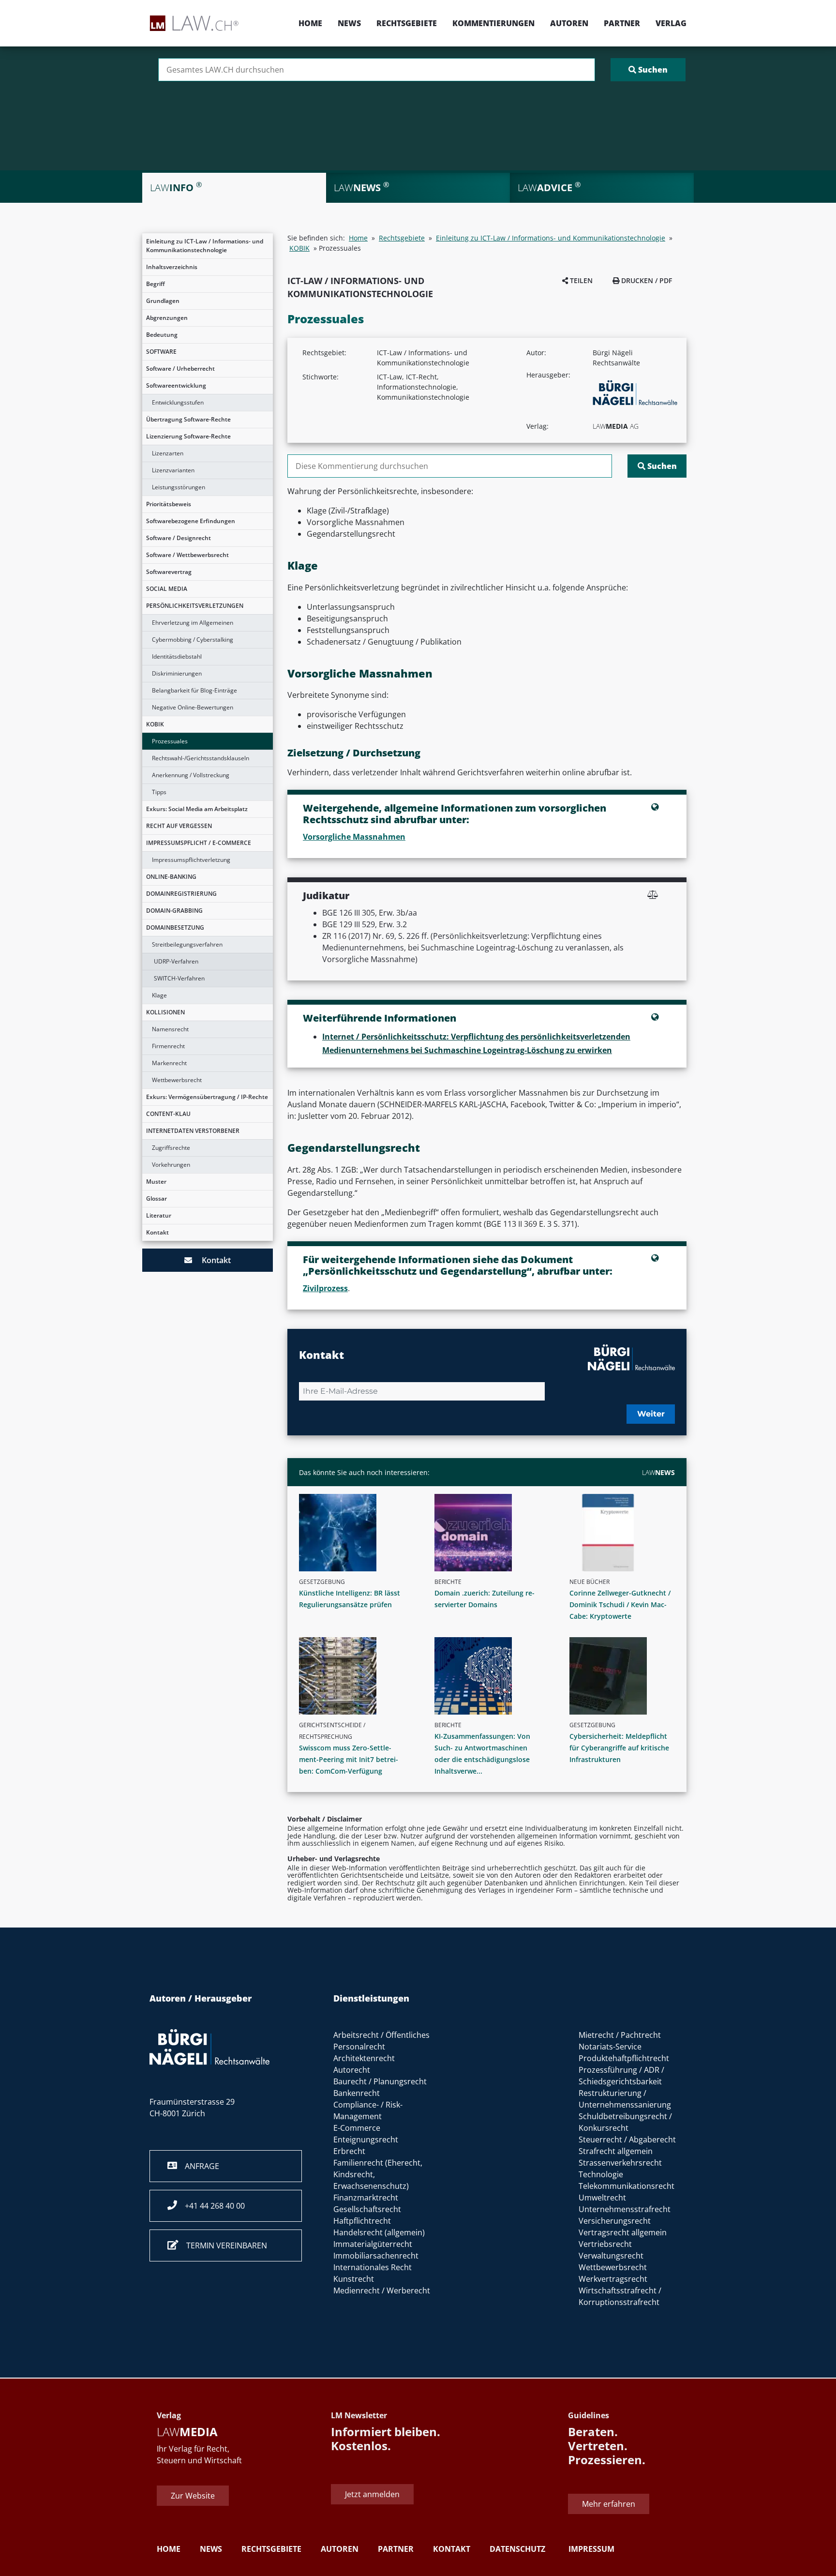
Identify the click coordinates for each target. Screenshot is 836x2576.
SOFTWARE (161, 352)
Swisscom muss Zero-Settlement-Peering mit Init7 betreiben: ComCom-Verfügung (349, 1759)
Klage (159, 995)
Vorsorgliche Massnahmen (354, 837)
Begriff (156, 284)
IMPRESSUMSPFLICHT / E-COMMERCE (199, 843)
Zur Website (193, 2496)
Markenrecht (169, 1063)
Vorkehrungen (171, 1165)
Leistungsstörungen (179, 487)
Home (310, 23)
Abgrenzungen (167, 318)
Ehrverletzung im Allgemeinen (193, 623)
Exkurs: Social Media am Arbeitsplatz (197, 809)
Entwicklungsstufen (178, 402)
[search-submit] (648, 70)
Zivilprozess (325, 1288)
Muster (156, 1182)
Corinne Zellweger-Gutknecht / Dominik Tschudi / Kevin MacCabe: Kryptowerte (620, 1604)
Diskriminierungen (177, 673)
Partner (622, 23)
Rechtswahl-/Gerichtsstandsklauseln (201, 758)
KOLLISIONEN (165, 1012)
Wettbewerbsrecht (177, 1080)
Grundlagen (163, 301)
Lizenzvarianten (173, 470)
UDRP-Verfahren (176, 961)
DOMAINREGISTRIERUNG (181, 894)
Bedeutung (162, 335)
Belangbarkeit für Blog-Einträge (194, 690)
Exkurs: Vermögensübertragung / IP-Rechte (207, 1097)
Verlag (671, 23)
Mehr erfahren (609, 2504)
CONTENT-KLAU (168, 1114)
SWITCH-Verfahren (179, 978)
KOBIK (155, 724)
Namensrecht (170, 1029)
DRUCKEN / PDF (646, 280)
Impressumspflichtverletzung (191, 860)
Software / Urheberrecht (180, 369)
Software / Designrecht (179, 538)
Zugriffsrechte (171, 1148)
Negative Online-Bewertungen (193, 707)
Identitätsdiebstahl (177, 656)
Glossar (157, 1198)
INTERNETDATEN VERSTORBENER (193, 1131)
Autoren (569, 23)
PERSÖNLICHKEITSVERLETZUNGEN (195, 606)
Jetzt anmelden (372, 2494)
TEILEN (580, 280)
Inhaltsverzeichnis (172, 267)
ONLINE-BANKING (171, 877)
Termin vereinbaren (223, 2245)
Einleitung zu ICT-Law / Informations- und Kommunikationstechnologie (205, 246)
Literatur (159, 1215)
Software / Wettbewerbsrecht (187, 555)
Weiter (651, 1414)
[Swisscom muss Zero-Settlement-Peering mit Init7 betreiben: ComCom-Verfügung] (356, 1676)
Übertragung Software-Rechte (188, 419)
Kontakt (157, 1232)
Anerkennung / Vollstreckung (191, 775)
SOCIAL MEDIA (167, 589)
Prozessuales (170, 741)
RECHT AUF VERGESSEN (179, 826)
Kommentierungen (493, 23)
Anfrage (198, 2166)
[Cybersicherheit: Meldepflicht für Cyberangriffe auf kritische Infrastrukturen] (626, 1676)
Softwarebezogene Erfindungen (191, 521)
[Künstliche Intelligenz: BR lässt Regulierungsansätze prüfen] (356, 1533)
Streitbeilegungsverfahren (187, 944)
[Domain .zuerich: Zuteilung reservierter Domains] (491, 1533)
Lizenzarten (168, 453)
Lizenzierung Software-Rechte (188, 436)
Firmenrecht (168, 1046)
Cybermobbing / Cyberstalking (193, 640)
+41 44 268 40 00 (211, 2206)
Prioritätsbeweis (169, 504)
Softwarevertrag (169, 572)
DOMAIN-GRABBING (174, 911)
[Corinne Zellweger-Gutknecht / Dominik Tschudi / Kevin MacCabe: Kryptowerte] (626, 1533)
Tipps (159, 792)
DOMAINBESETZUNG (175, 927)
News (349, 23)
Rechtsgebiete (407, 23)
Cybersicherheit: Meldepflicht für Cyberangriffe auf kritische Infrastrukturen (619, 1748)
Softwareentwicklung (176, 385)
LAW (658, 1472)
